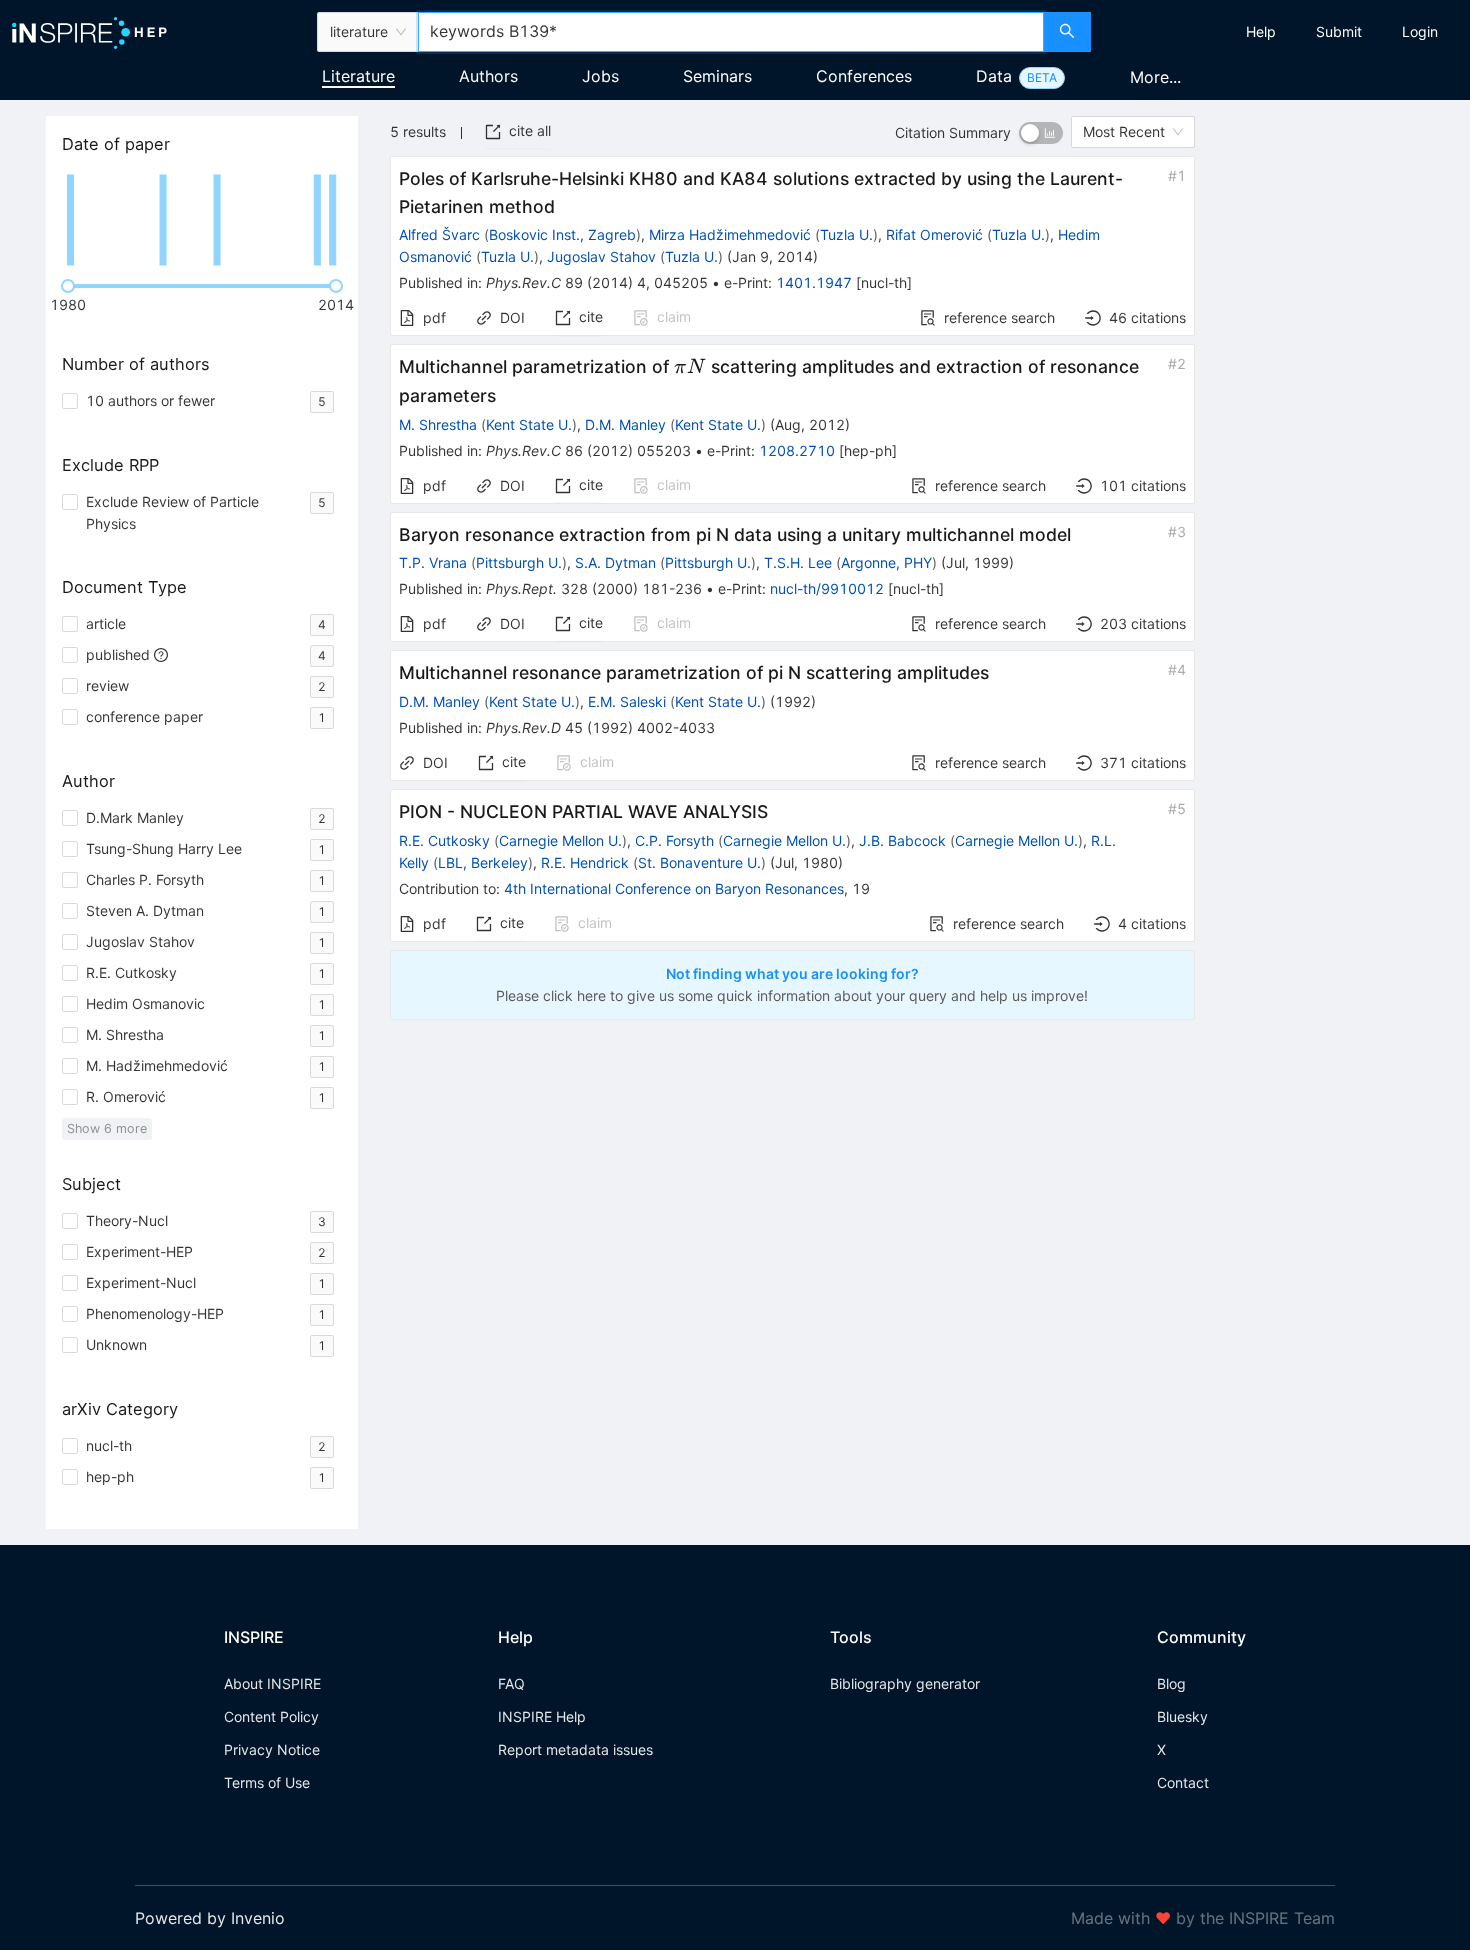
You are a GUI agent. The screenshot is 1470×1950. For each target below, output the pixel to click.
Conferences (864, 76)
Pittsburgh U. (519, 562)
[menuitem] (1261, 32)
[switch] (1041, 133)
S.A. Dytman (615, 562)
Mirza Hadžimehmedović (730, 234)
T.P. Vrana (433, 562)
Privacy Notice (272, 1749)
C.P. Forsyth (674, 840)
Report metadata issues (575, 1749)
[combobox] (731, 32)
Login (1420, 31)
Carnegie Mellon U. (560, 840)
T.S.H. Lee (798, 562)
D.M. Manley (625, 424)
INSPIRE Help (542, 1716)
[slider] (68, 286)
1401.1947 (814, 282)
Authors (488, 76)
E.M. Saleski (627, 701)
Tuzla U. (846, 234)
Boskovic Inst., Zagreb (562, 234)
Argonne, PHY (886, 562)
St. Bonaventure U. (699, 862)
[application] (202, 220)
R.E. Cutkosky (444, 840)
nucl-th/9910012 (827, 588)
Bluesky (1182, 1716)
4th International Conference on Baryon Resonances (674, 888)
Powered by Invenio (210, 1918)
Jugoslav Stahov (601, 256)
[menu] (1283, 32)
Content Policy (271, 1716)
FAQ (511, 1683)
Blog (1171, 1683)
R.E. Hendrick (585, 862)
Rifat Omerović (934, 234)
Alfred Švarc (439, 234)
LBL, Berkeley (483, 862)
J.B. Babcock (902, 840)
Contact (1183, 1782)
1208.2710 (797, 450)
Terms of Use (267, 1782)
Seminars (717, 76)
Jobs (600, 76)
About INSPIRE (272, 1683)
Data (994, 76)
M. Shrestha (438, 424)
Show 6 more (107, 1128)
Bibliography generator (905, 1683)
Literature (358, 76)
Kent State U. (529, 424)
